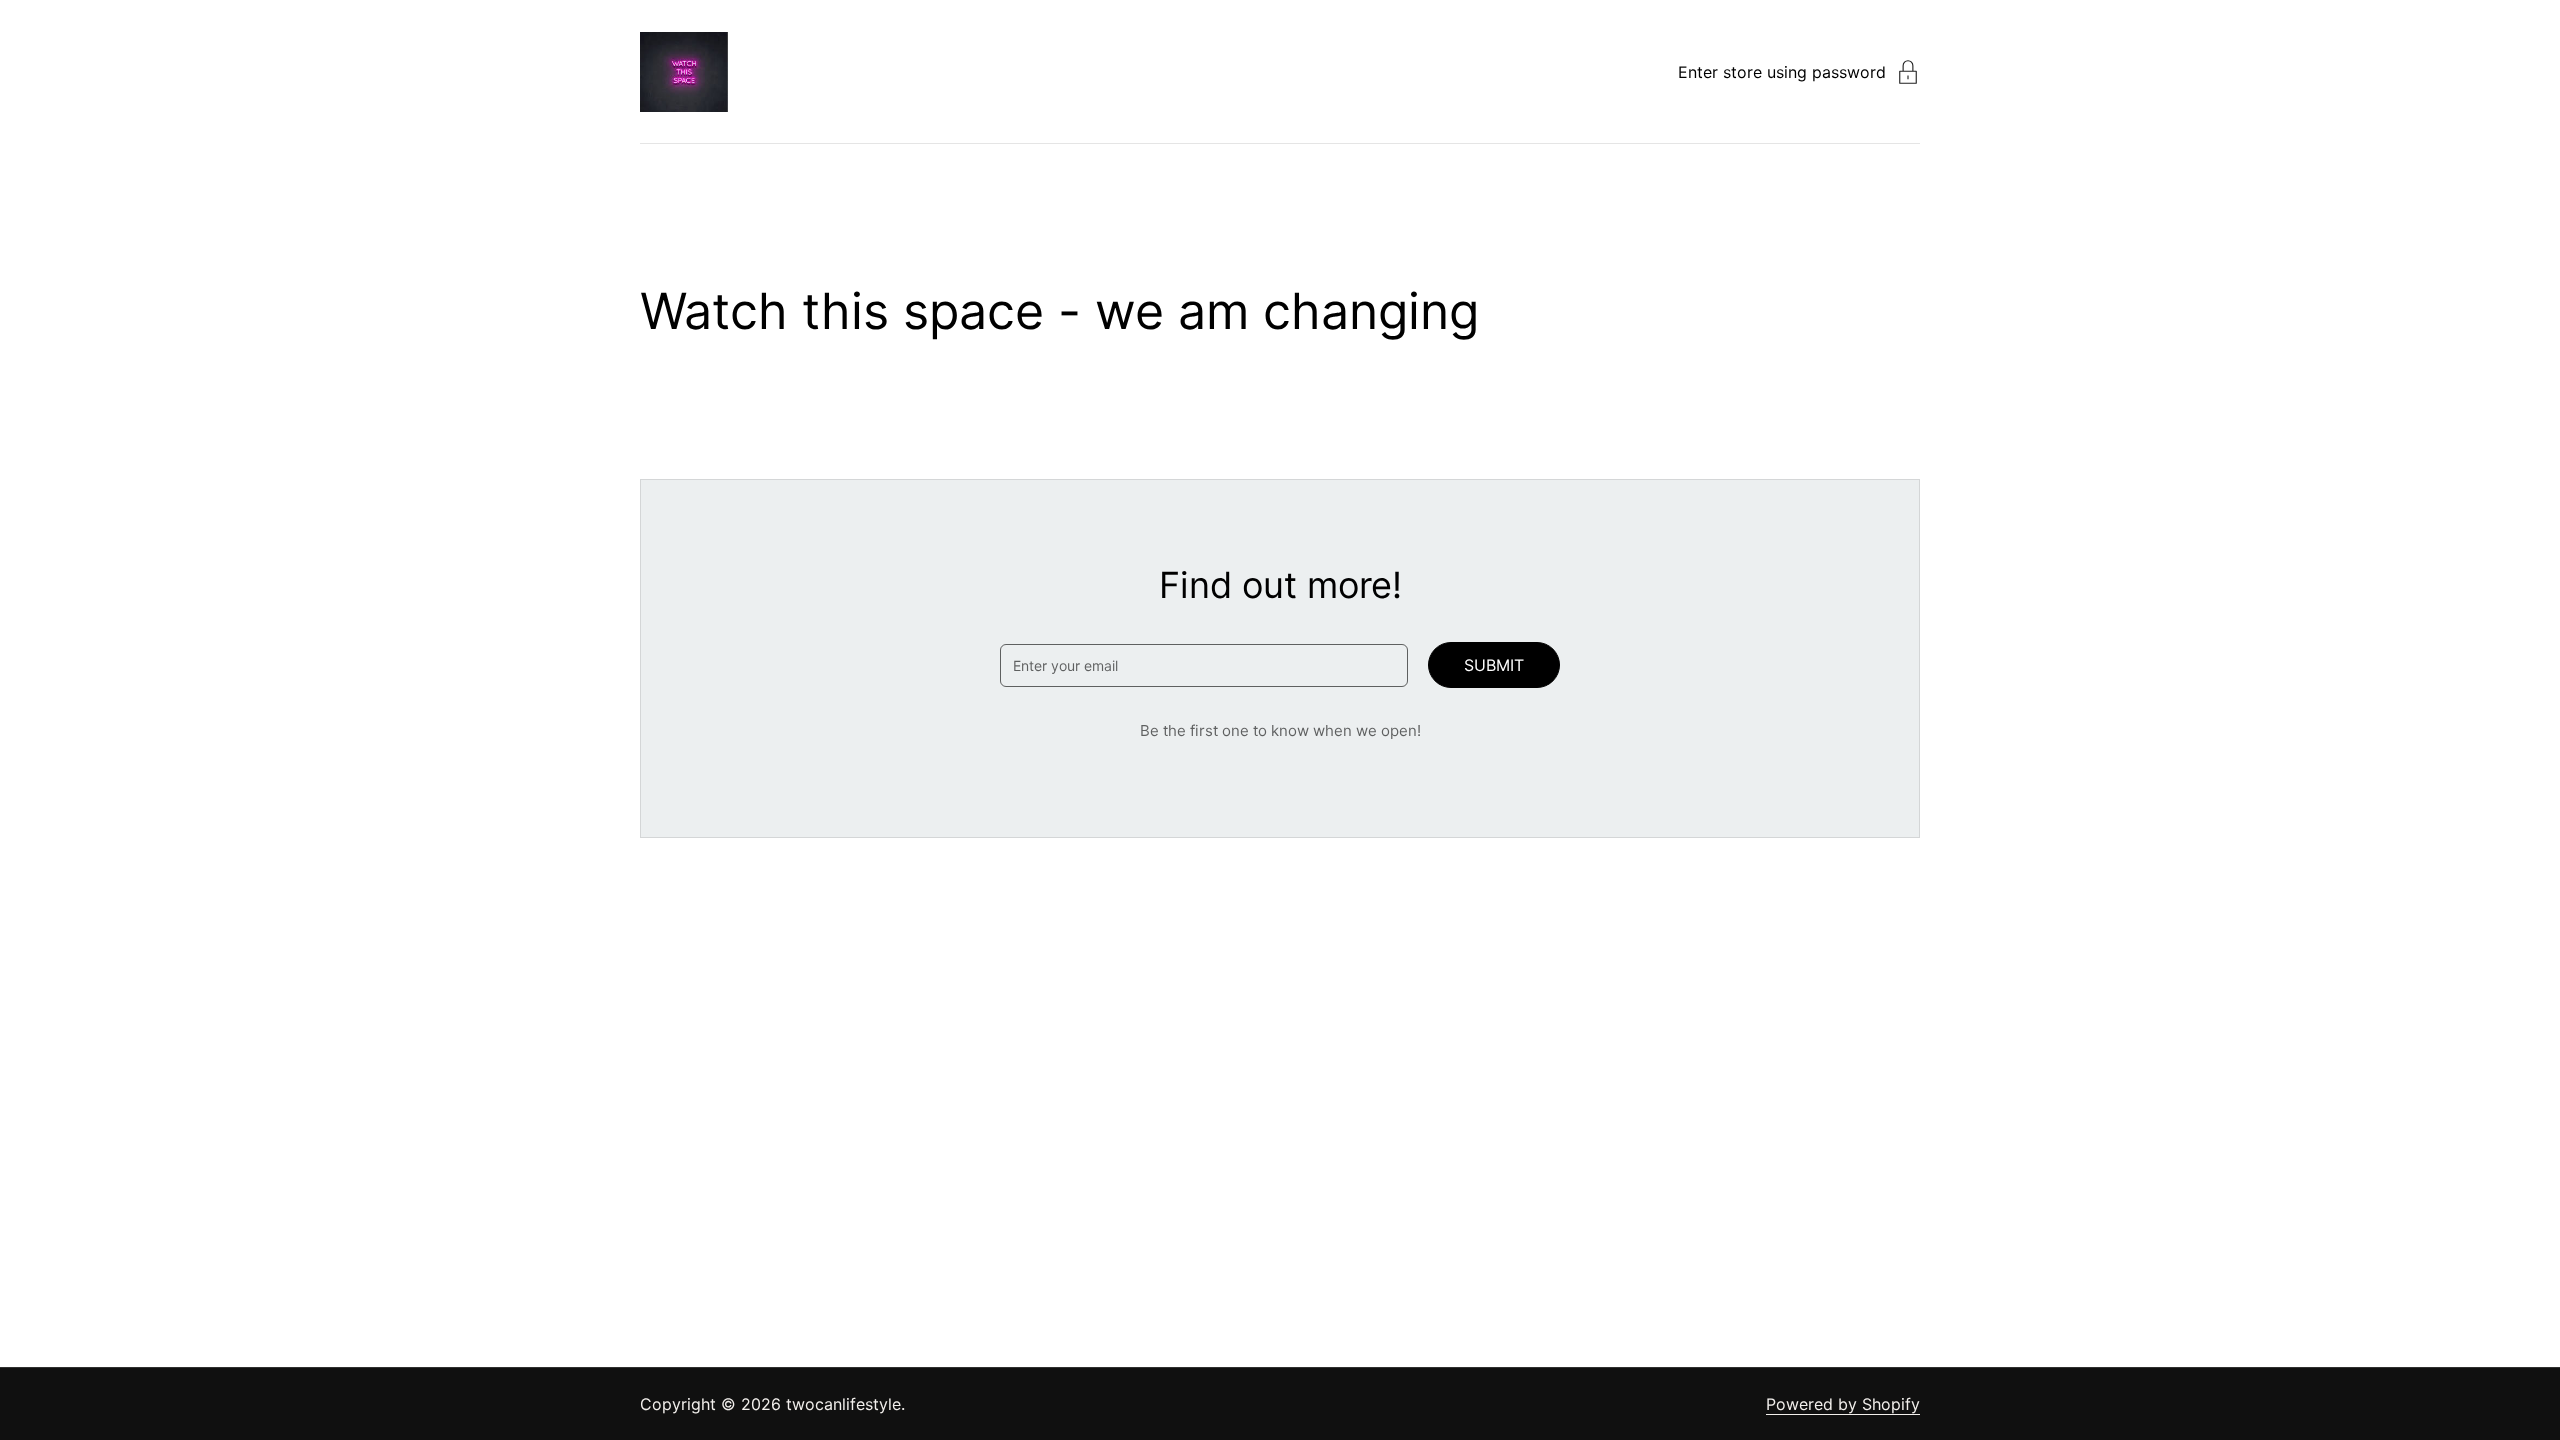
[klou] (684, 72)
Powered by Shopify (1843, 1404)
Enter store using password (1782, 72)
